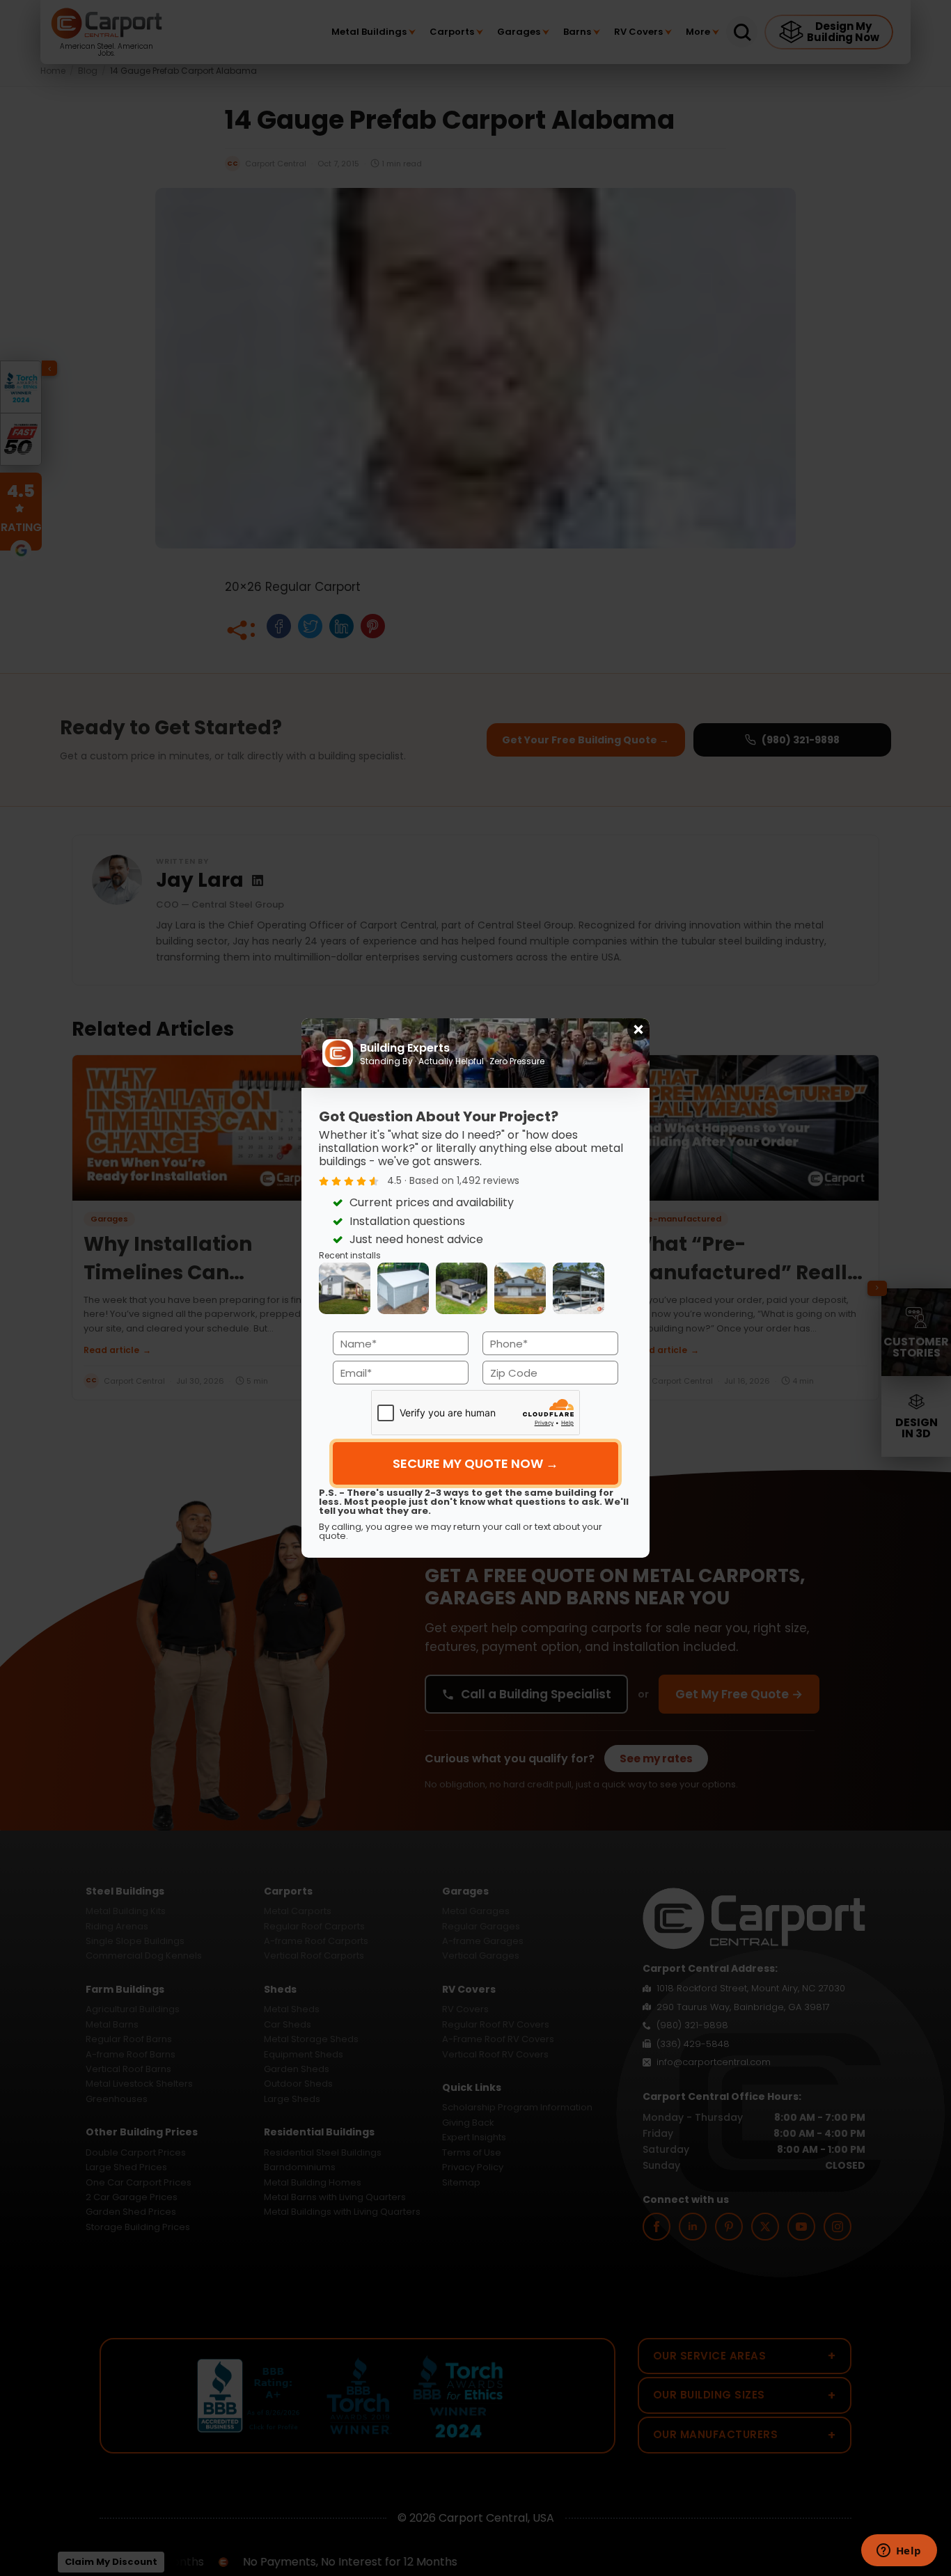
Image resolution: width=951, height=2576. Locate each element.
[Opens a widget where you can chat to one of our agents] (899, 2552)
